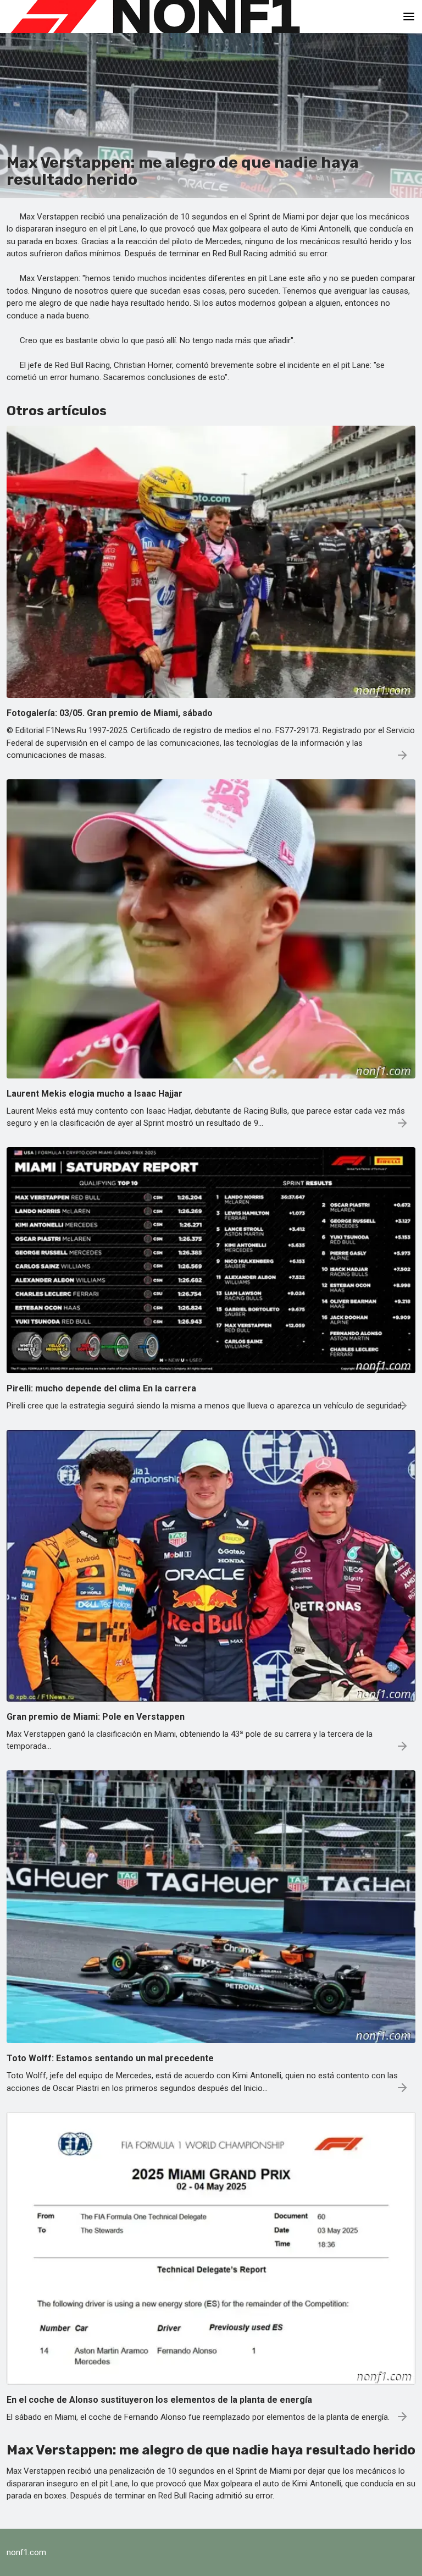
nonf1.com (26, 2552)
